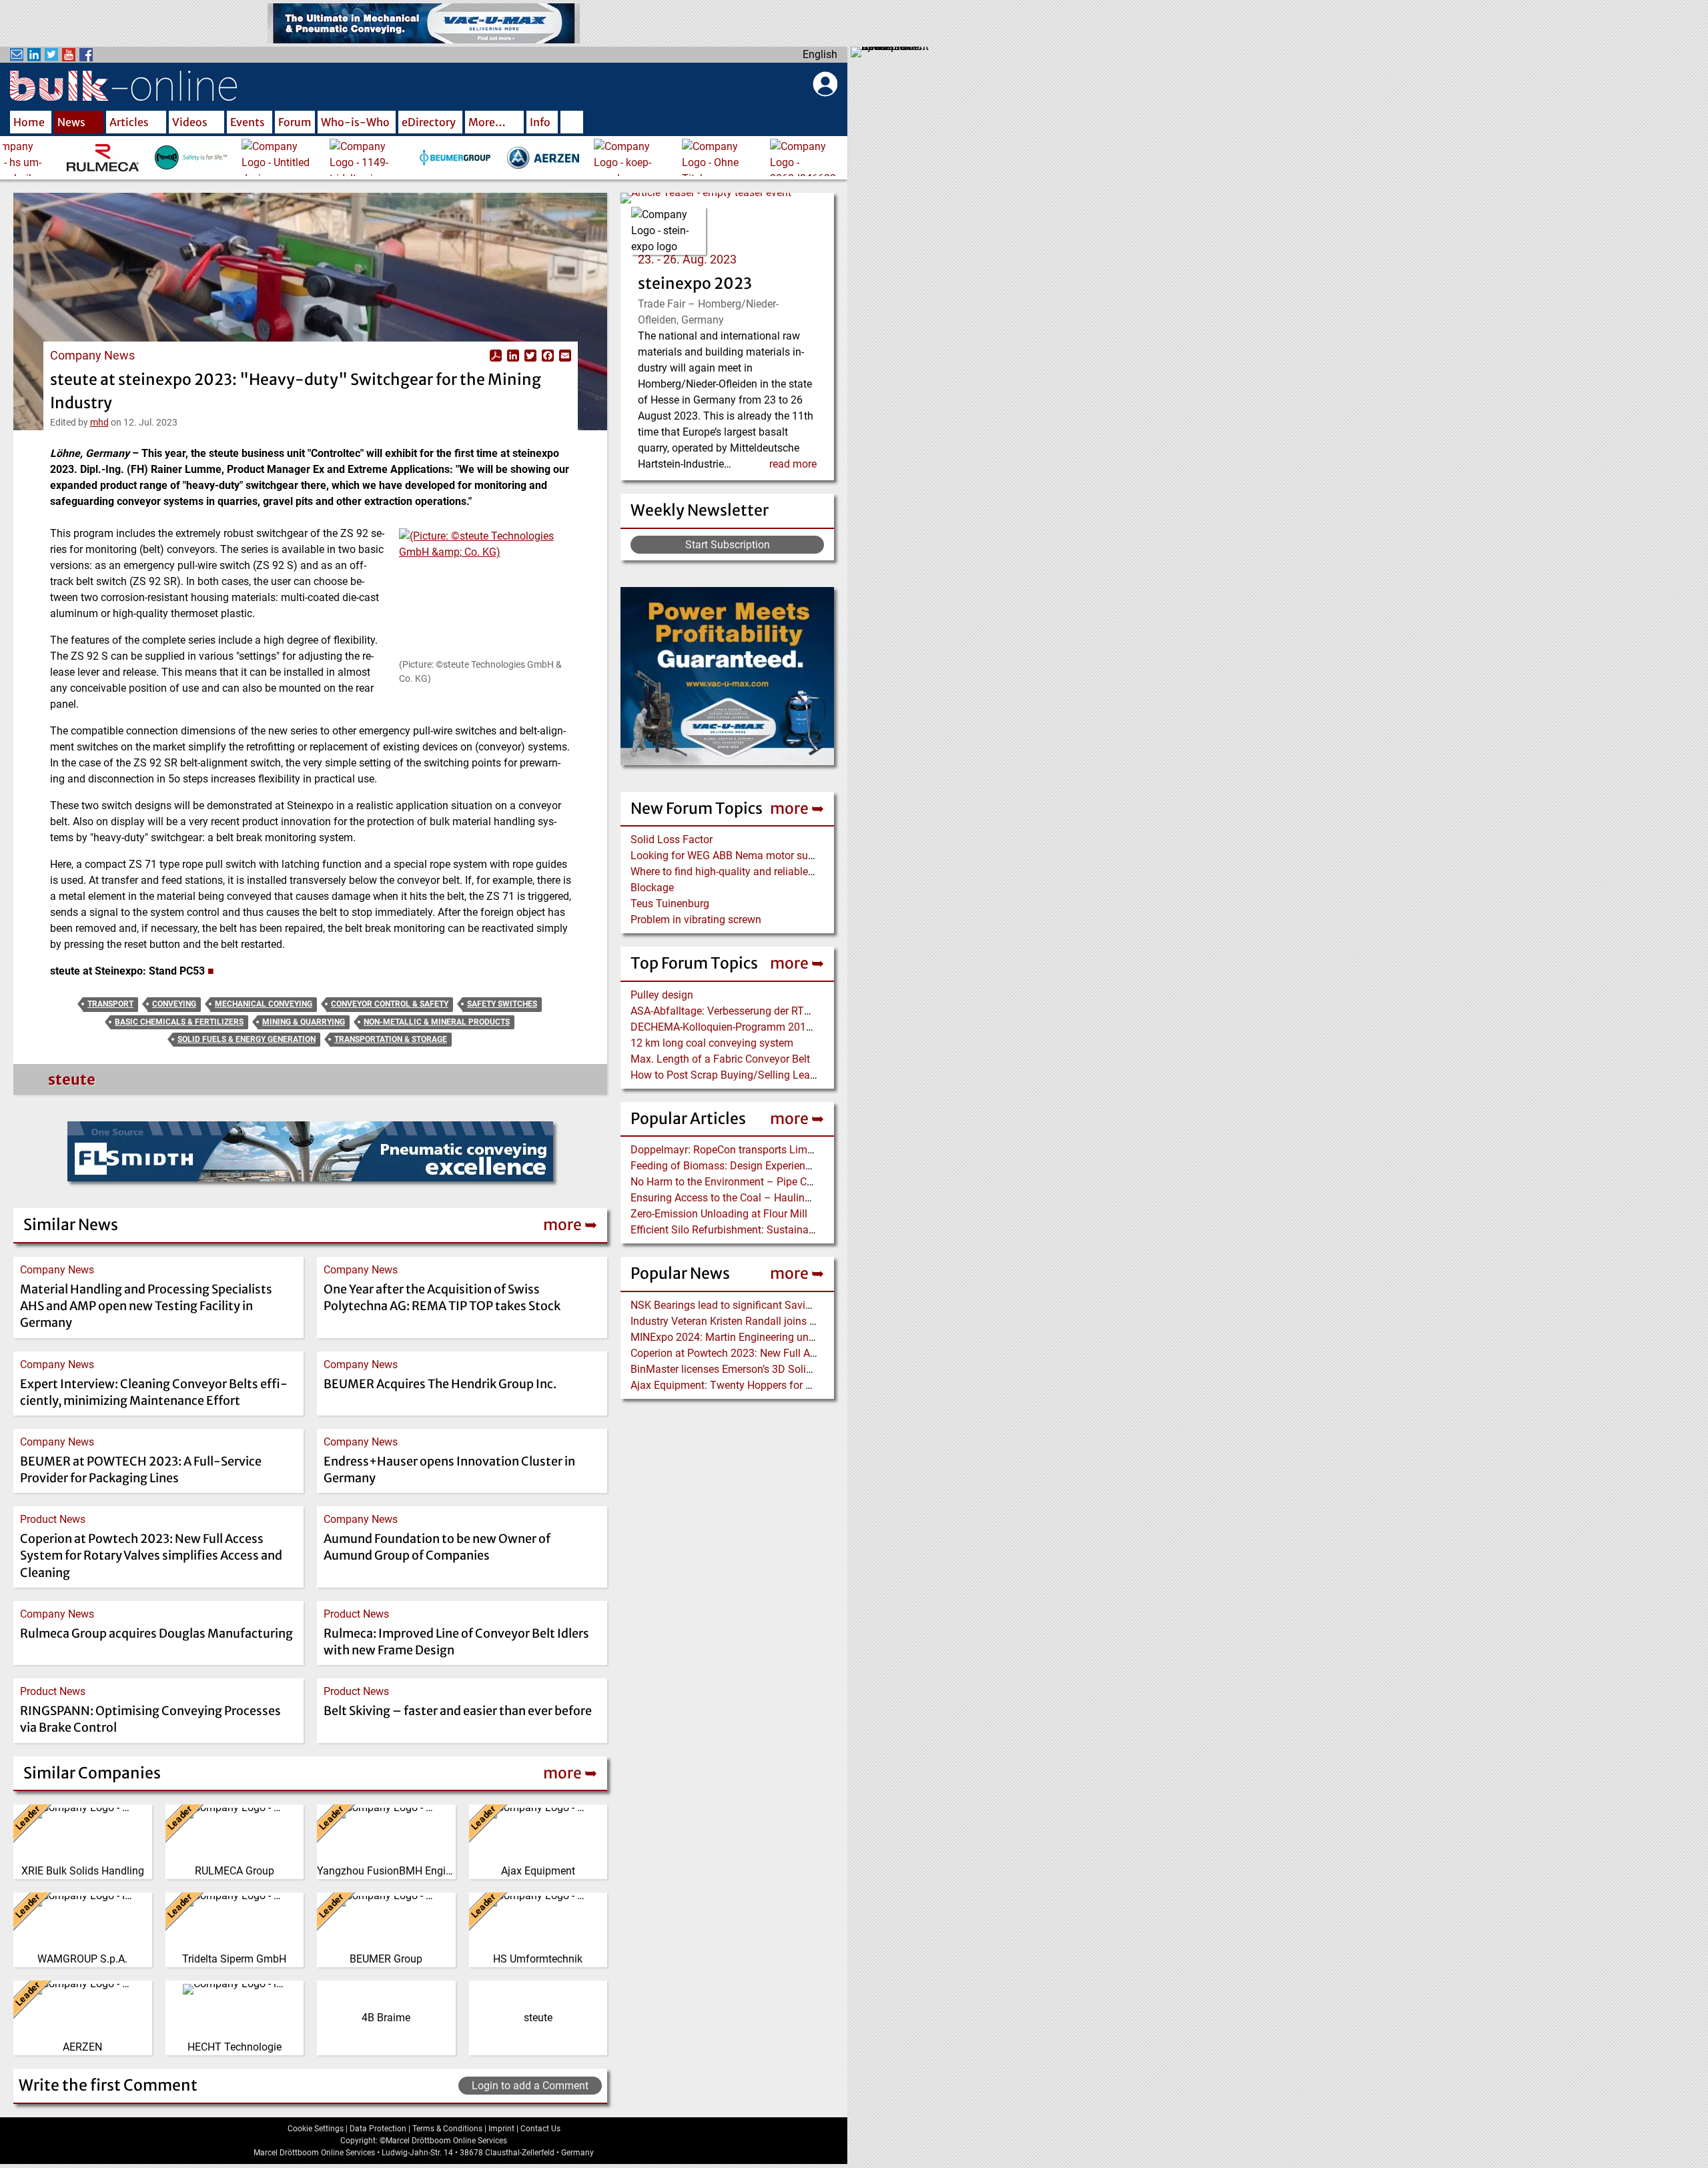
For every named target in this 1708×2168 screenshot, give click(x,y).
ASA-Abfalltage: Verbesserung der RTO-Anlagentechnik (759, 1011)
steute (72, 1079)
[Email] (564, 356)
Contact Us (540, 2129)
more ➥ (797, 808)
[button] (485, 593)
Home (29, 122)
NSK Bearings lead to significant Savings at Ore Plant (756, 1305)
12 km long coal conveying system (712, 1043)
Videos (190, 122)
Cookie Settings (316, 2129)
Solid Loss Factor (672, 840)
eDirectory (429, 122)
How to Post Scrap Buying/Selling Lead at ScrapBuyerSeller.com (782, 1075)
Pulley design (662, 995)
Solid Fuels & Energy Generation (247, 1039)
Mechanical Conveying (264, 1004)
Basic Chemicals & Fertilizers (179, 1022)
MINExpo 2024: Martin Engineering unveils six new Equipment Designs (796, 1337)
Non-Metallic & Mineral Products (437, 1022)
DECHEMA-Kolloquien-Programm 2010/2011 (736, 1027)
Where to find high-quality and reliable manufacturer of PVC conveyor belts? (808, 872)
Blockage (652, 888)
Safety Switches (502, 1004)
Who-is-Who (355, 122)
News (71, 122)
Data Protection (378, 2129)
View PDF (496, 356)
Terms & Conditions (447, 2129)
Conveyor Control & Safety (390, 1004)
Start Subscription (728, 545)
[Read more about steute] (46, 1083)
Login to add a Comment (530, 2086)
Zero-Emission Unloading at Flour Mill (719, 1214)
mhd (99, 422)
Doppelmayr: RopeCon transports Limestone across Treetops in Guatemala (806, 1150)
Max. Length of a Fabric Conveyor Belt (720, 1059)
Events (248, 122)
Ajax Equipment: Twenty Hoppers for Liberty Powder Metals (770, 1385)
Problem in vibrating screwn (696, 920)
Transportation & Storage (391, 1039)
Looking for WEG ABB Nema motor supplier (732, 856)
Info (540, 122)
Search (572, 123)
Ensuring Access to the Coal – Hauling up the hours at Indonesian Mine (798, 1198)
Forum (295, 122)
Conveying (174, 1004)
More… (487, 122)
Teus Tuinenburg (670, 904)
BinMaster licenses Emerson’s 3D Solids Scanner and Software (778, 1369)
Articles (129, 122)
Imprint (501, 2129)
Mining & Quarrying (304, 1022)
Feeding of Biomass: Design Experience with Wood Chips (764, 1166)
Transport (110, 1004)
